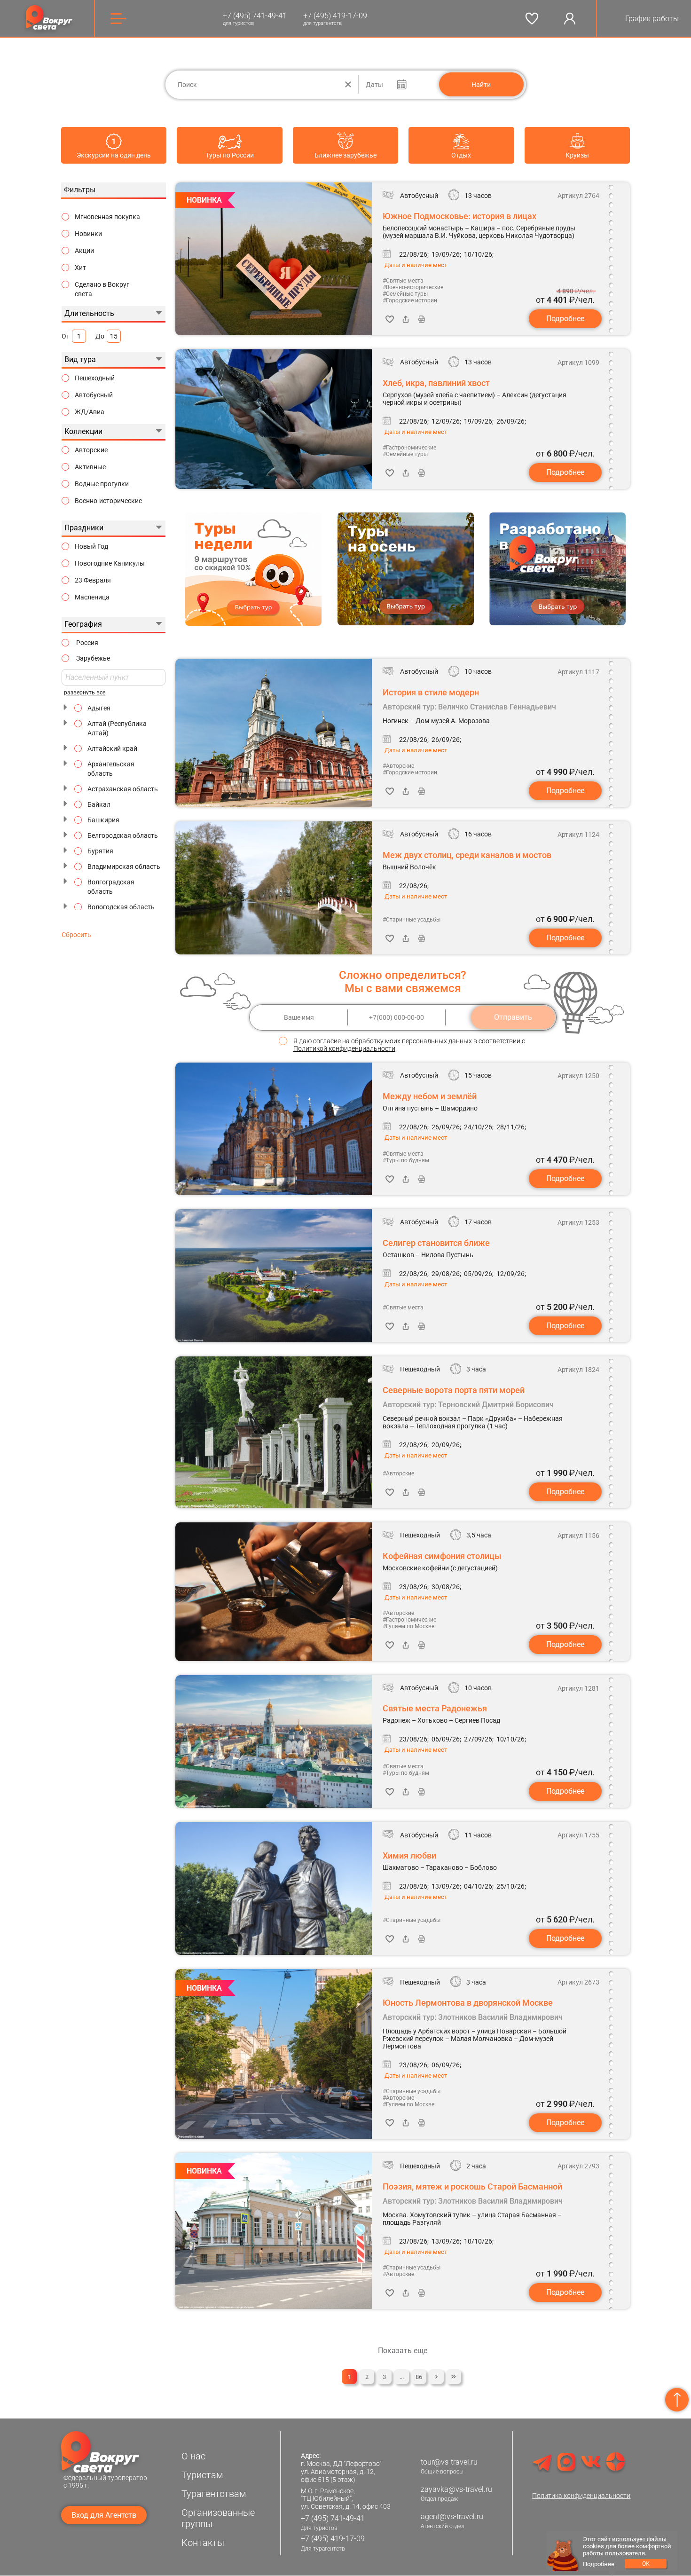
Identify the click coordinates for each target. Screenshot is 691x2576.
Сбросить (76, 935)
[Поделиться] (406, 319)
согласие (327, 1041)
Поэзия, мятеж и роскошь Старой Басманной (472, 2186)
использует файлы (639, 2539)
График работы (652, 19)
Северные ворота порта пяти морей (454, 1390)
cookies (593, 2546)
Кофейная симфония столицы (442, 1556)
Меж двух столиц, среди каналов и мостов (467, 855)
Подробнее (565, 319)
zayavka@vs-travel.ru (456, 2489)
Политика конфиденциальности (581, 2496)
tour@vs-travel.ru (449, 2462)
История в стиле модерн (431, 692)
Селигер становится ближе (436, 1243)
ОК (646, 2564)
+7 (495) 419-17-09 (335, 16)
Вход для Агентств (104, 2515)
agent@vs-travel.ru (452, 2517)
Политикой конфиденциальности (344, 1048)
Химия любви (409, 1855)
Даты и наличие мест (416, 265)
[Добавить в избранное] (390, 319)
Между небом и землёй (430, 1096)
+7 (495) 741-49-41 (255, 16)
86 (419, 2377)
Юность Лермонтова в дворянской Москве (468, 2002)
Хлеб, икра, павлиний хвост (436, 383)
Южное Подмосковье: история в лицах (459, 216)
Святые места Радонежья (435, 1708)
